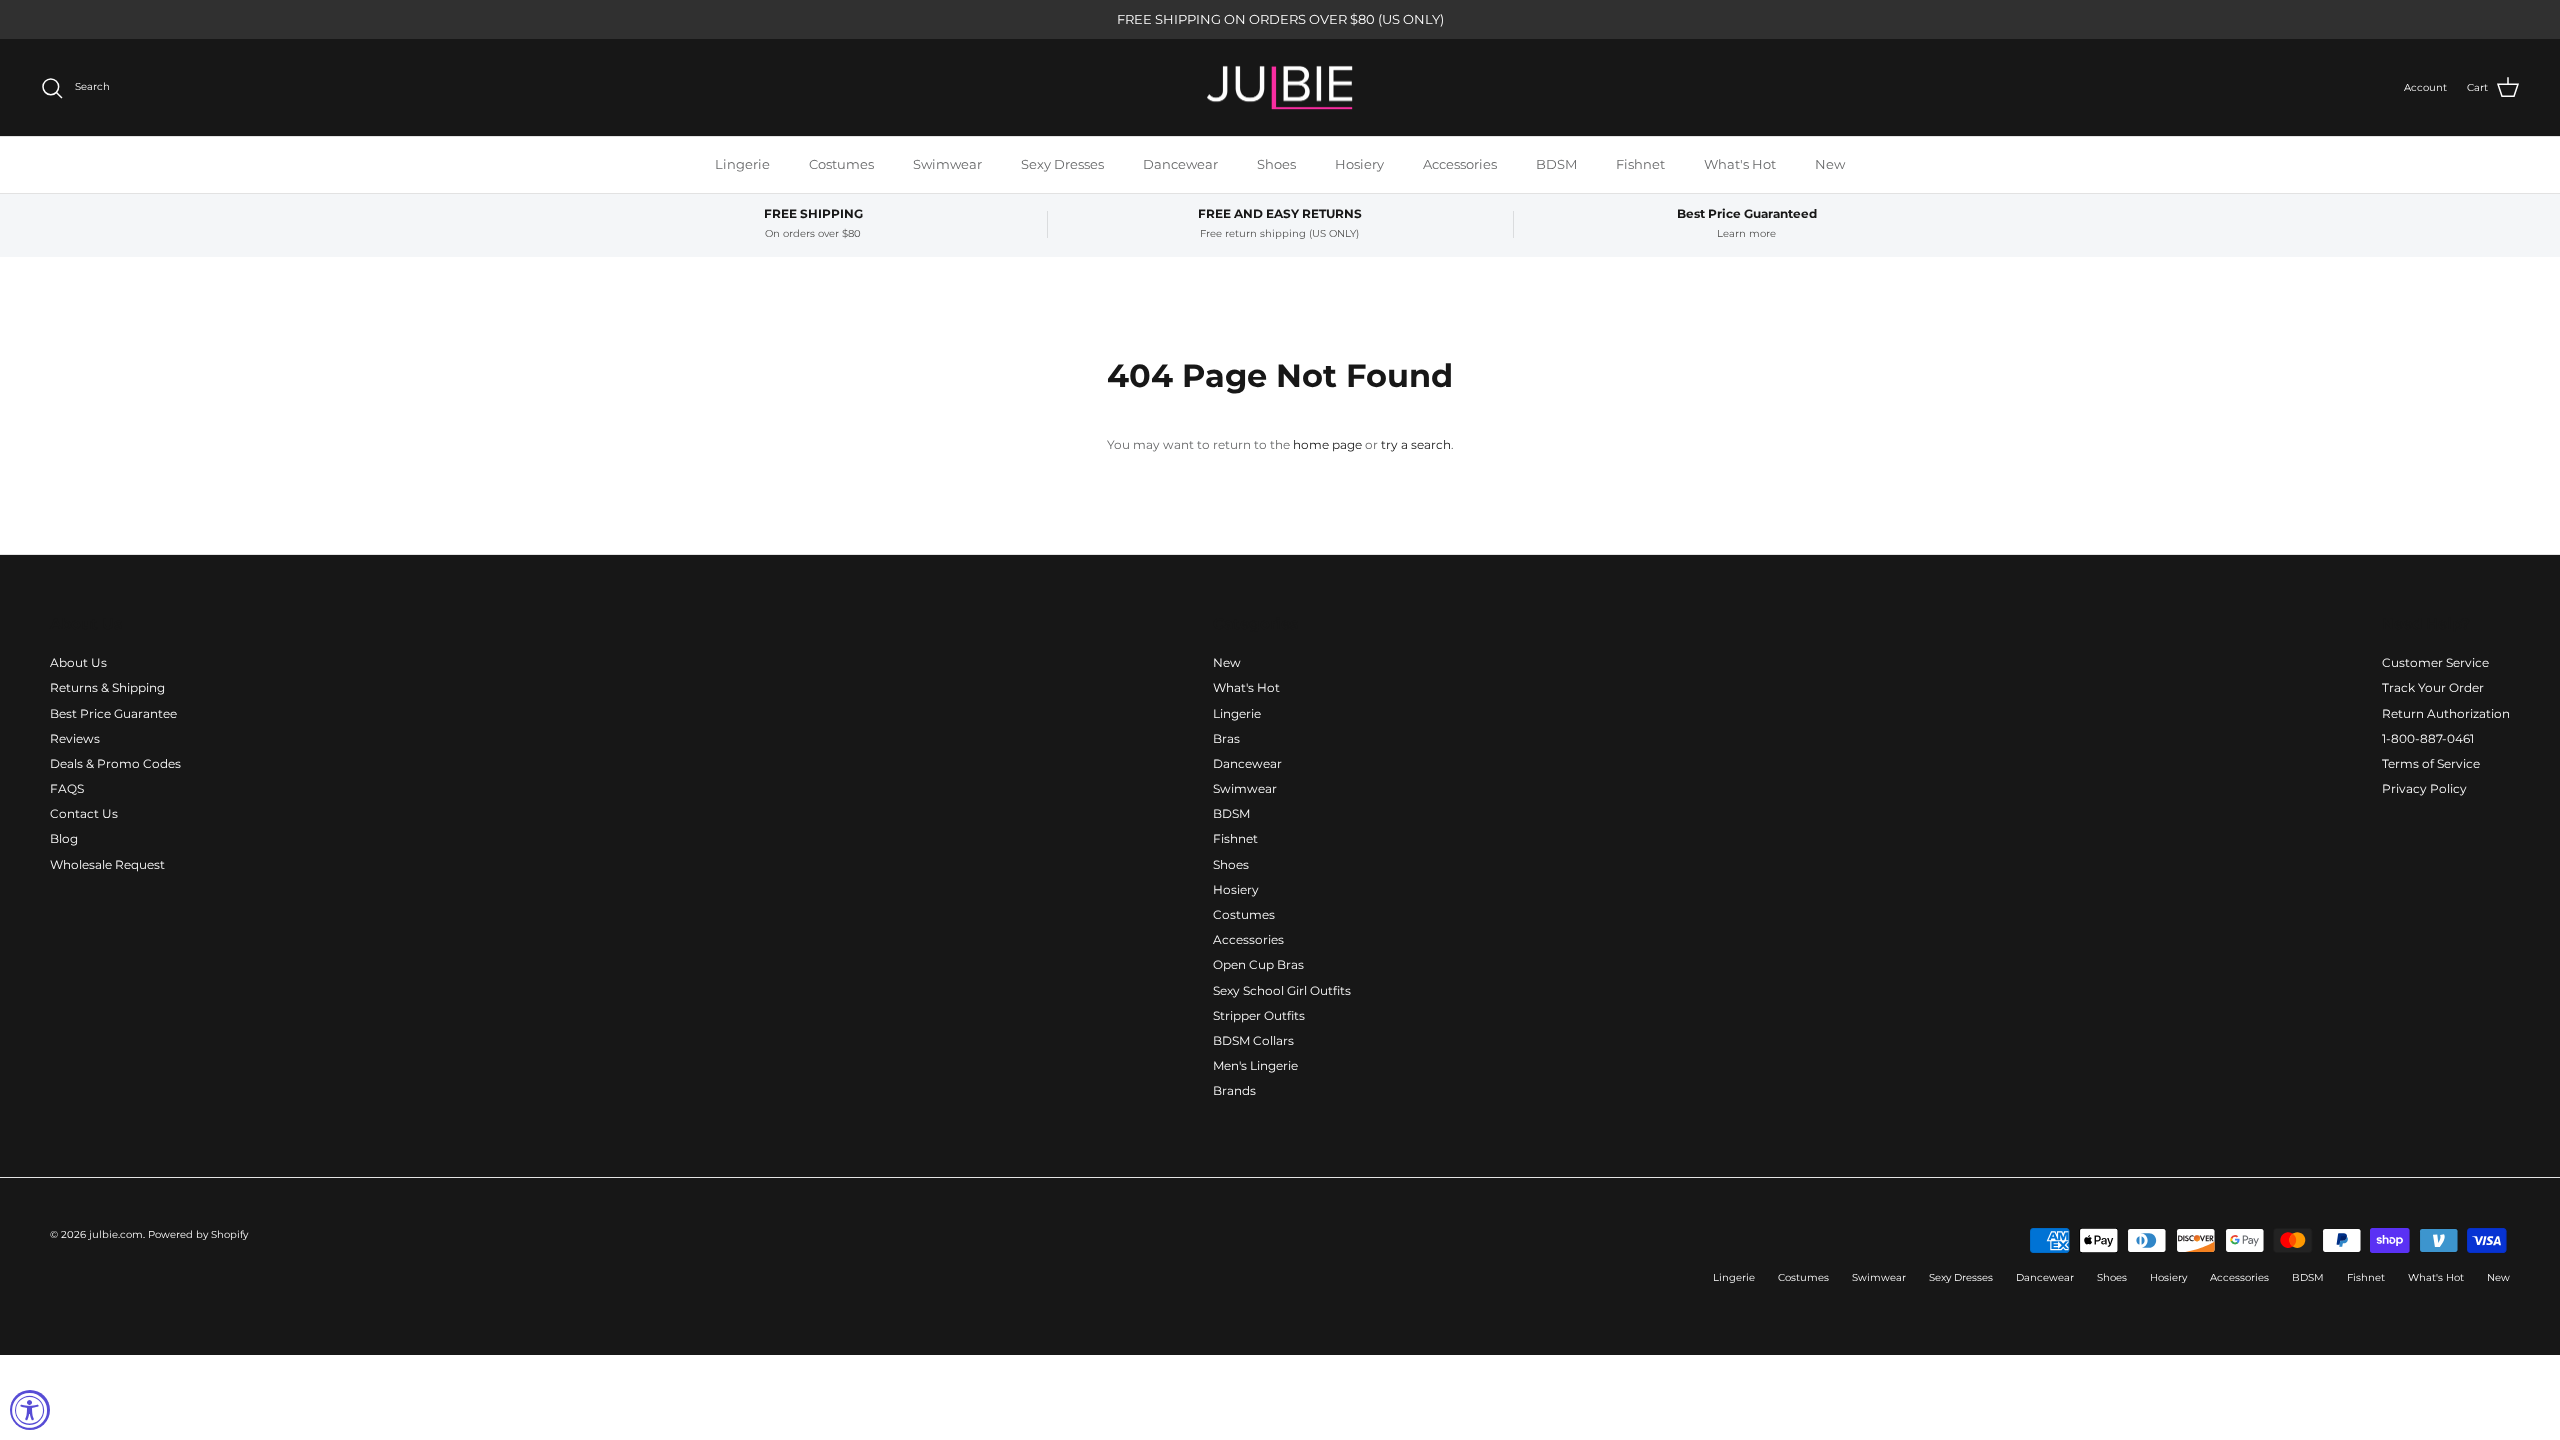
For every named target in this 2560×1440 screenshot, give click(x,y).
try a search (1416, 444)
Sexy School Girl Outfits (1282, 990)
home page (1327, 444)
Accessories (1460, 164)
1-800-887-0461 (2428, 738)
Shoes (1276, 164)
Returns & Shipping (107, 687)
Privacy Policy (2424, 788)
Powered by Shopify (198, 1234)
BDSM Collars (1253, 1040)
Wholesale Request (107, 864)
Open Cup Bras (1258, 964)
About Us (78, 662)
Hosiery (1359, 164)
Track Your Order (2433, 687)
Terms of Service (2431, 763)
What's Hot (1740, 164)
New (1830, 164)
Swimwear (947, 164)
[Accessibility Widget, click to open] (30, 1410)
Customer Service (2435, 662)
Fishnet (1640, 164)
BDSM (1556, 164)
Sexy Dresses (1062, 164)
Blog (64, 838)
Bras (1226, 738)
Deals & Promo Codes (115, 763)
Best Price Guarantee (113, 713)
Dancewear (1180, 164)
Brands (1234, 1090)
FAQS (67, 788)
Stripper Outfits (1259, 1015)
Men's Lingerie (1255, 1065)
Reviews (75, 738)
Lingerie (742, 164)
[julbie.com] (1280, 88)
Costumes (841, 164)
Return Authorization (2446, 713)
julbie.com (116, 1234)
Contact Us (84, 813)
